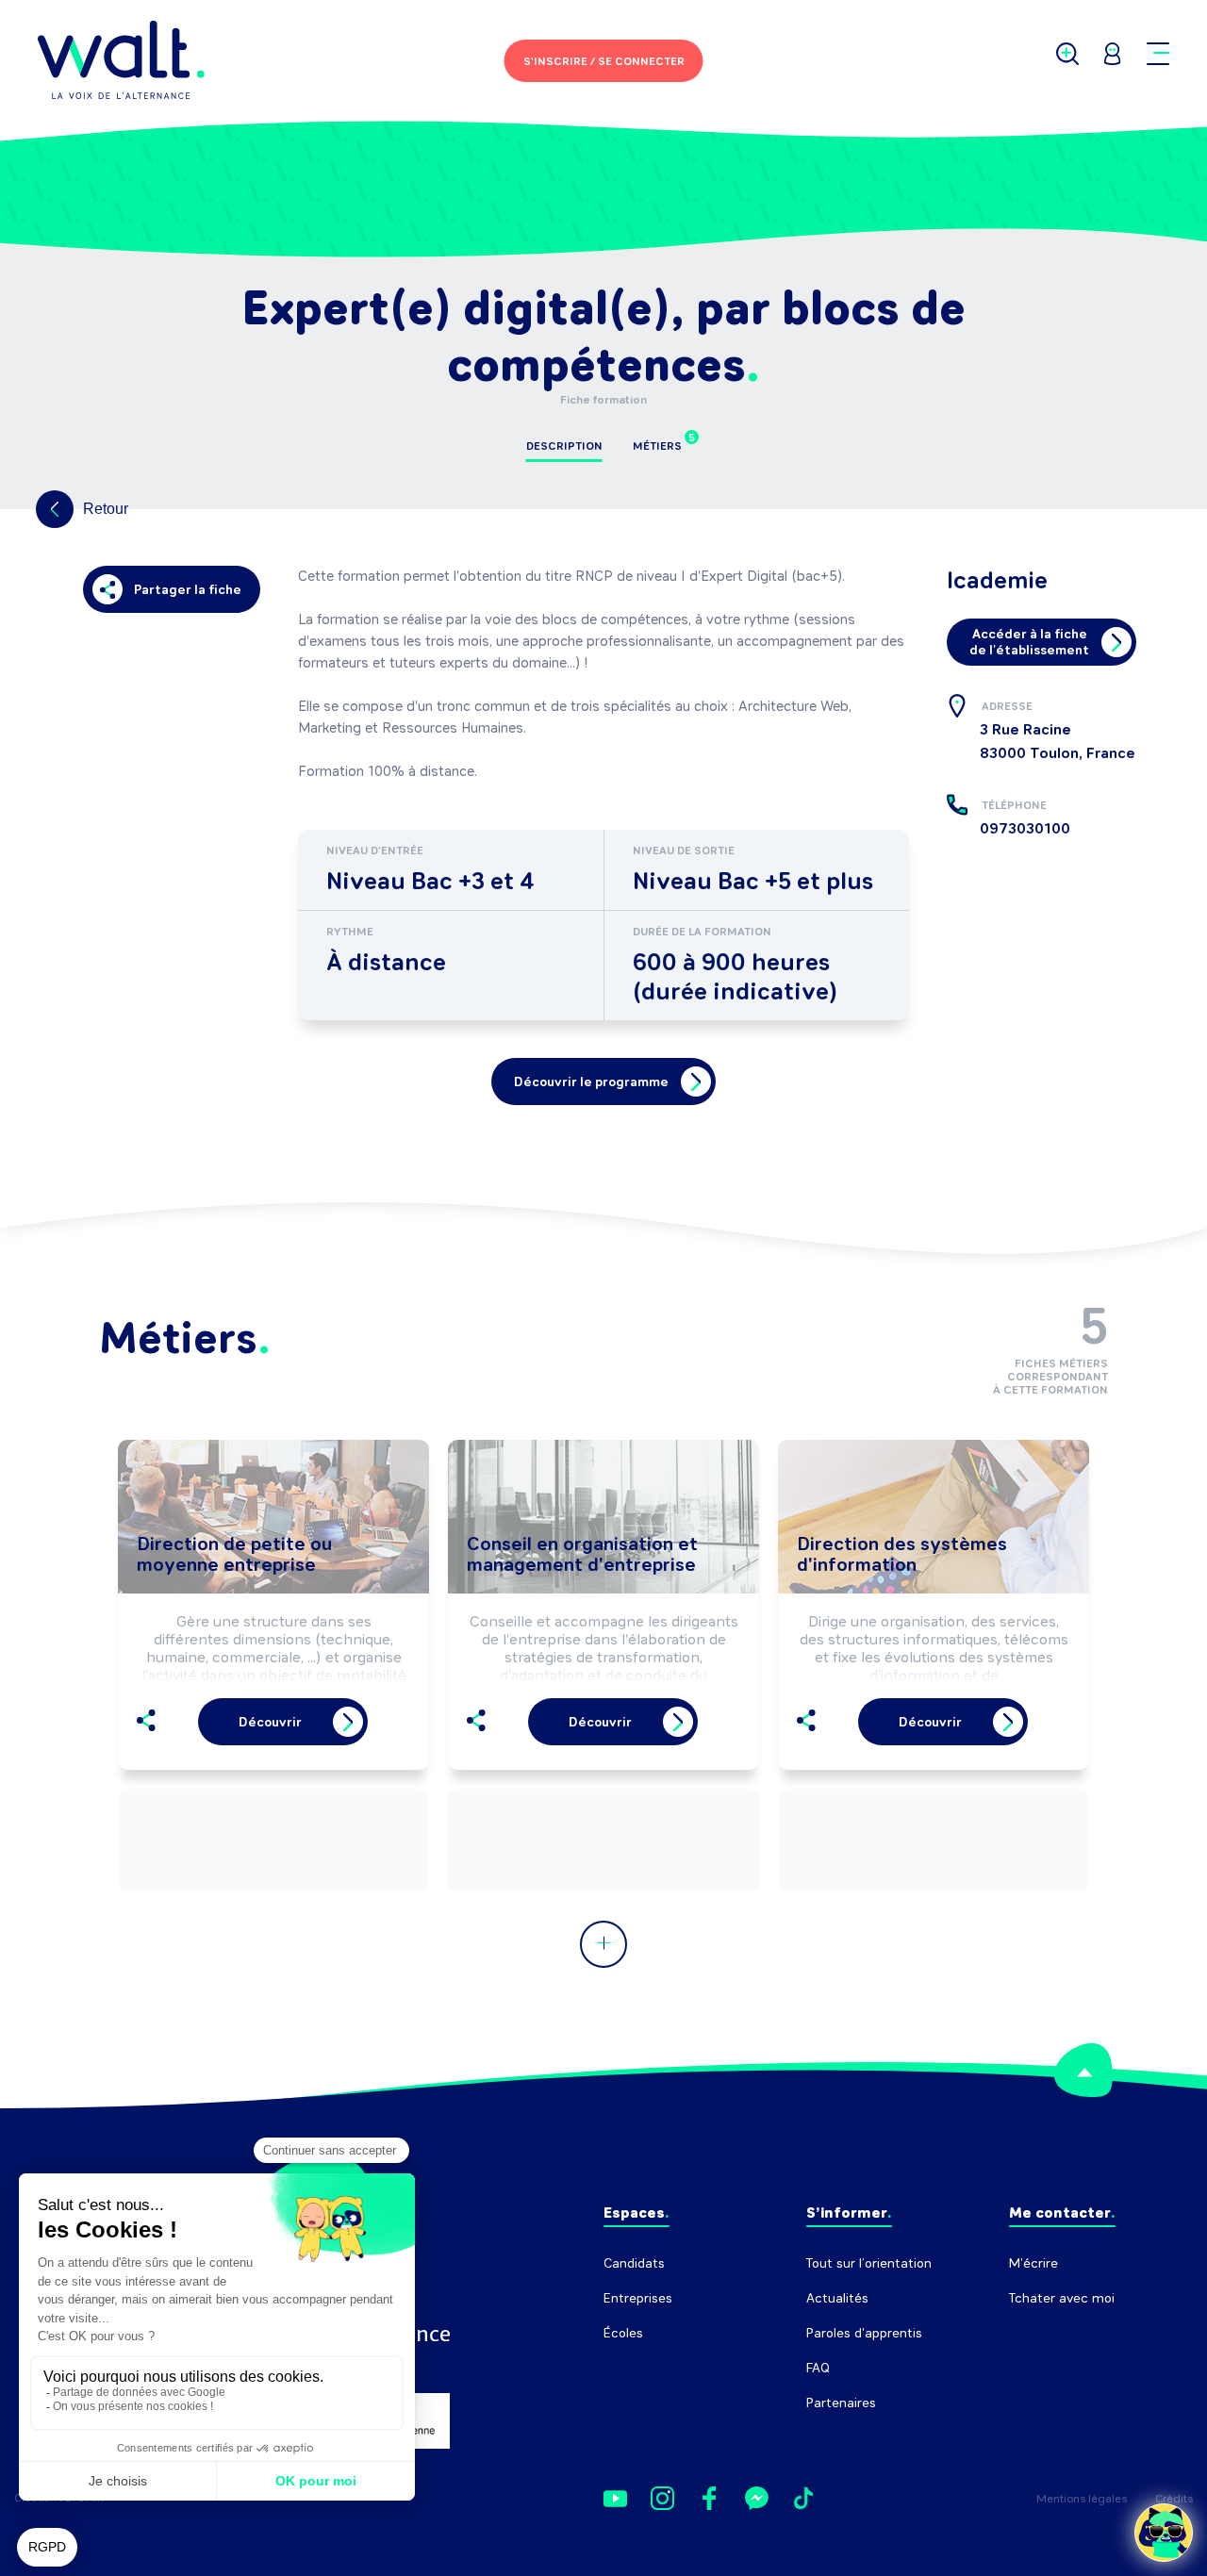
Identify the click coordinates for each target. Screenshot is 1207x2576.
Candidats (634, 2263)
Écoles (623, 2333)
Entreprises (638, 2298)
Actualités (837, 2298)
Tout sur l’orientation (869, 2263)
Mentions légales (1082, 2499)
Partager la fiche (188, 590)
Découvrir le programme (591, 1082)
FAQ (818, 2368)
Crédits (1174, 2499)
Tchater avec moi (1062, 2298)
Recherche (1042, 2333)
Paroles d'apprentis (864, 2333)
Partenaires (841, 2403)
